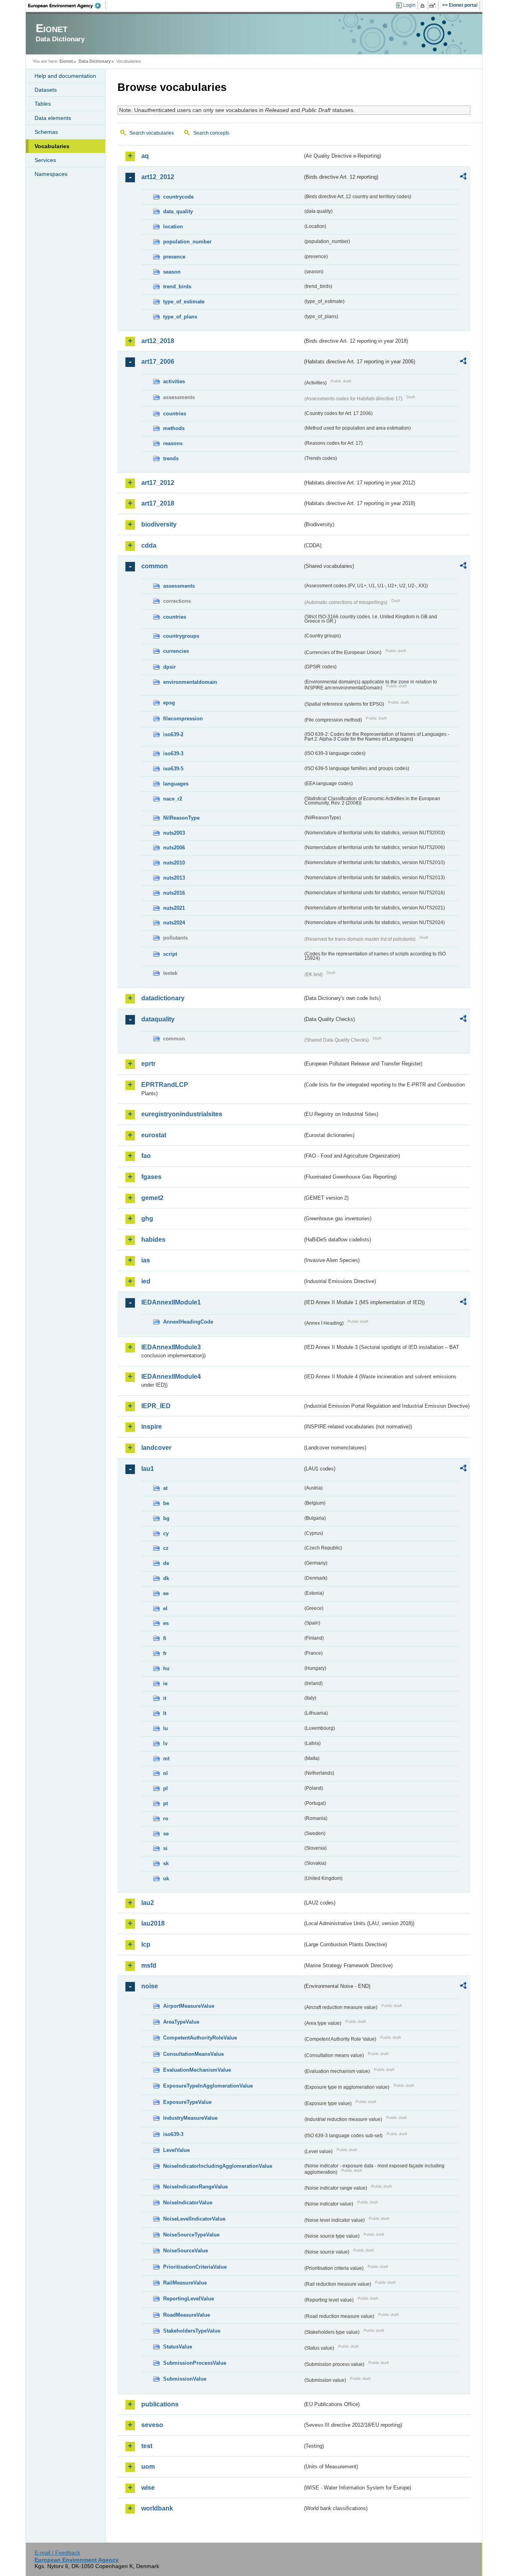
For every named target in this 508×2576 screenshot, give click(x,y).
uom (148, 2467)
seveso (152, 2425)
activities (174, 381)
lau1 (148, 1469)
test (147, 2446)
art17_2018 (158, 503)
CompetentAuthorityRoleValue (200, 2038)
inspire (152, 1427)
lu (165, 1728)
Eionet (66, 61)
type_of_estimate (184, 302)
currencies (176, 651)
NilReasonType (181, 818)
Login (409, 5)
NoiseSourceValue (186, 2251)
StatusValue (178, 2347)
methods (174, 428)
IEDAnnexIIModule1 (171, 1302)
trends (171, 458)
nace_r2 (173, 799)
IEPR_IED (156, 1406)
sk (166, 1863)
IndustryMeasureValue (190, 2118)
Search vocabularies (152, 133)
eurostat (154, 1135)
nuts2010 (174, 863)
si (165, 1848)
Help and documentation (65, 76)
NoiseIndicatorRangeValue (195, 2187)
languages (176, 784)
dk (166, 1578)
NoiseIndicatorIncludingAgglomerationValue (218, 2166)
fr (165, 1653)
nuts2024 (174, 923)
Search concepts (211, 133)
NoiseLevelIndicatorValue (194, 2219)
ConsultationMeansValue (193, 2054)
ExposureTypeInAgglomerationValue (208, 2086)
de (166, 1563)
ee (166, 1593)
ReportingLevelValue (189, 2299)
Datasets (46, 90)
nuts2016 (174, 893)
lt (165, 1713)
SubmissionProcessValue (195, 2363)
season (172, 272)
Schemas (46, 132)
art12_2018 (158, 341)
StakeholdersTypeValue (192, 2331)
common (155, 566)
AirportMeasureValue (189, 2006)
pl (165, 1788)
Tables (43, 104)
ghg (147, 1219)
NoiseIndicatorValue (188, 2203)
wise (148, 2488)
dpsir (169, 667)
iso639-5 (173, 769)
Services (45, 160)
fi (165, 1638)
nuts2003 (174, 833)
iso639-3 (173, 754)
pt (165, 1803)
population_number (187, 242)
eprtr (148, 1064)
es (166, 1623)
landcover (156, 1448)
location (173, 227)
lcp (146, 1944)
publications (160, 2404)
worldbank (157, 2508)
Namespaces (51, 174)
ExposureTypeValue (187, 2102)
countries (175, 414)
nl (165, 1773)
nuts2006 (174, 848)
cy (166, 1533)
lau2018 (153, 1923)
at (165, 1488)
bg (166, 1518)
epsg (169, 703)
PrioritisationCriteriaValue (195, 2267)
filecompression (183, 719)
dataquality (158, 1019)
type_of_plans (180, 317)
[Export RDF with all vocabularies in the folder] (463, 178)
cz (166, 1548)
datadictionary (163, 998)
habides (153, 1240)
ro (166, 1819)
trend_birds (177, 287)
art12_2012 (158, 177)
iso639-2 (173, 734)
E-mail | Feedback (57, 2553)
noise (150, 1986)
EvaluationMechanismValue (197, 2070)
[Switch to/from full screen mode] (434, 6)
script (170, 954)
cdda (149, 545)
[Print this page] (424, 6)
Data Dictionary (95, 61)
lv (165, 1743)
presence (174, 257)
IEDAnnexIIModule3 (171, 1347)
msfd (149, 1965)
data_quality (178, 211)
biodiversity (159, 524)
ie (165, 1684)
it (165, 1698)
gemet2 (152, 1198)
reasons (173, 443)
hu (166, 1668)
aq (145, 156)
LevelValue (176, 2150)
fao (146, 1156)
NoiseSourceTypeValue (191, 2235)
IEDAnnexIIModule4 (171, 1377)
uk (166, 1878)
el (165, 1608)
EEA (67, 6)
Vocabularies (52, 146)
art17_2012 (158, 483)
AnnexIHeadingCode (188, 1322)
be (166, 1503)
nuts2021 (174, 908)
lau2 (148, 1903)
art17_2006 (158, 362)
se (166, 1834)
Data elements (53, 118)
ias (146, 1260)
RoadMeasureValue (187, 2315)
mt (166, 1759)
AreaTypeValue (181, 2022)
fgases (151, 1177)
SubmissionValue (185, 2379)
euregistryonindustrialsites (182, 1114)
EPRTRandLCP (165, 1085)
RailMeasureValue (185, 2283)
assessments (179, 586)
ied (146, 1281)
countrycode (178, 197)
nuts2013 (174, 878)
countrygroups (181, 636)
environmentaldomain (190, 682)
